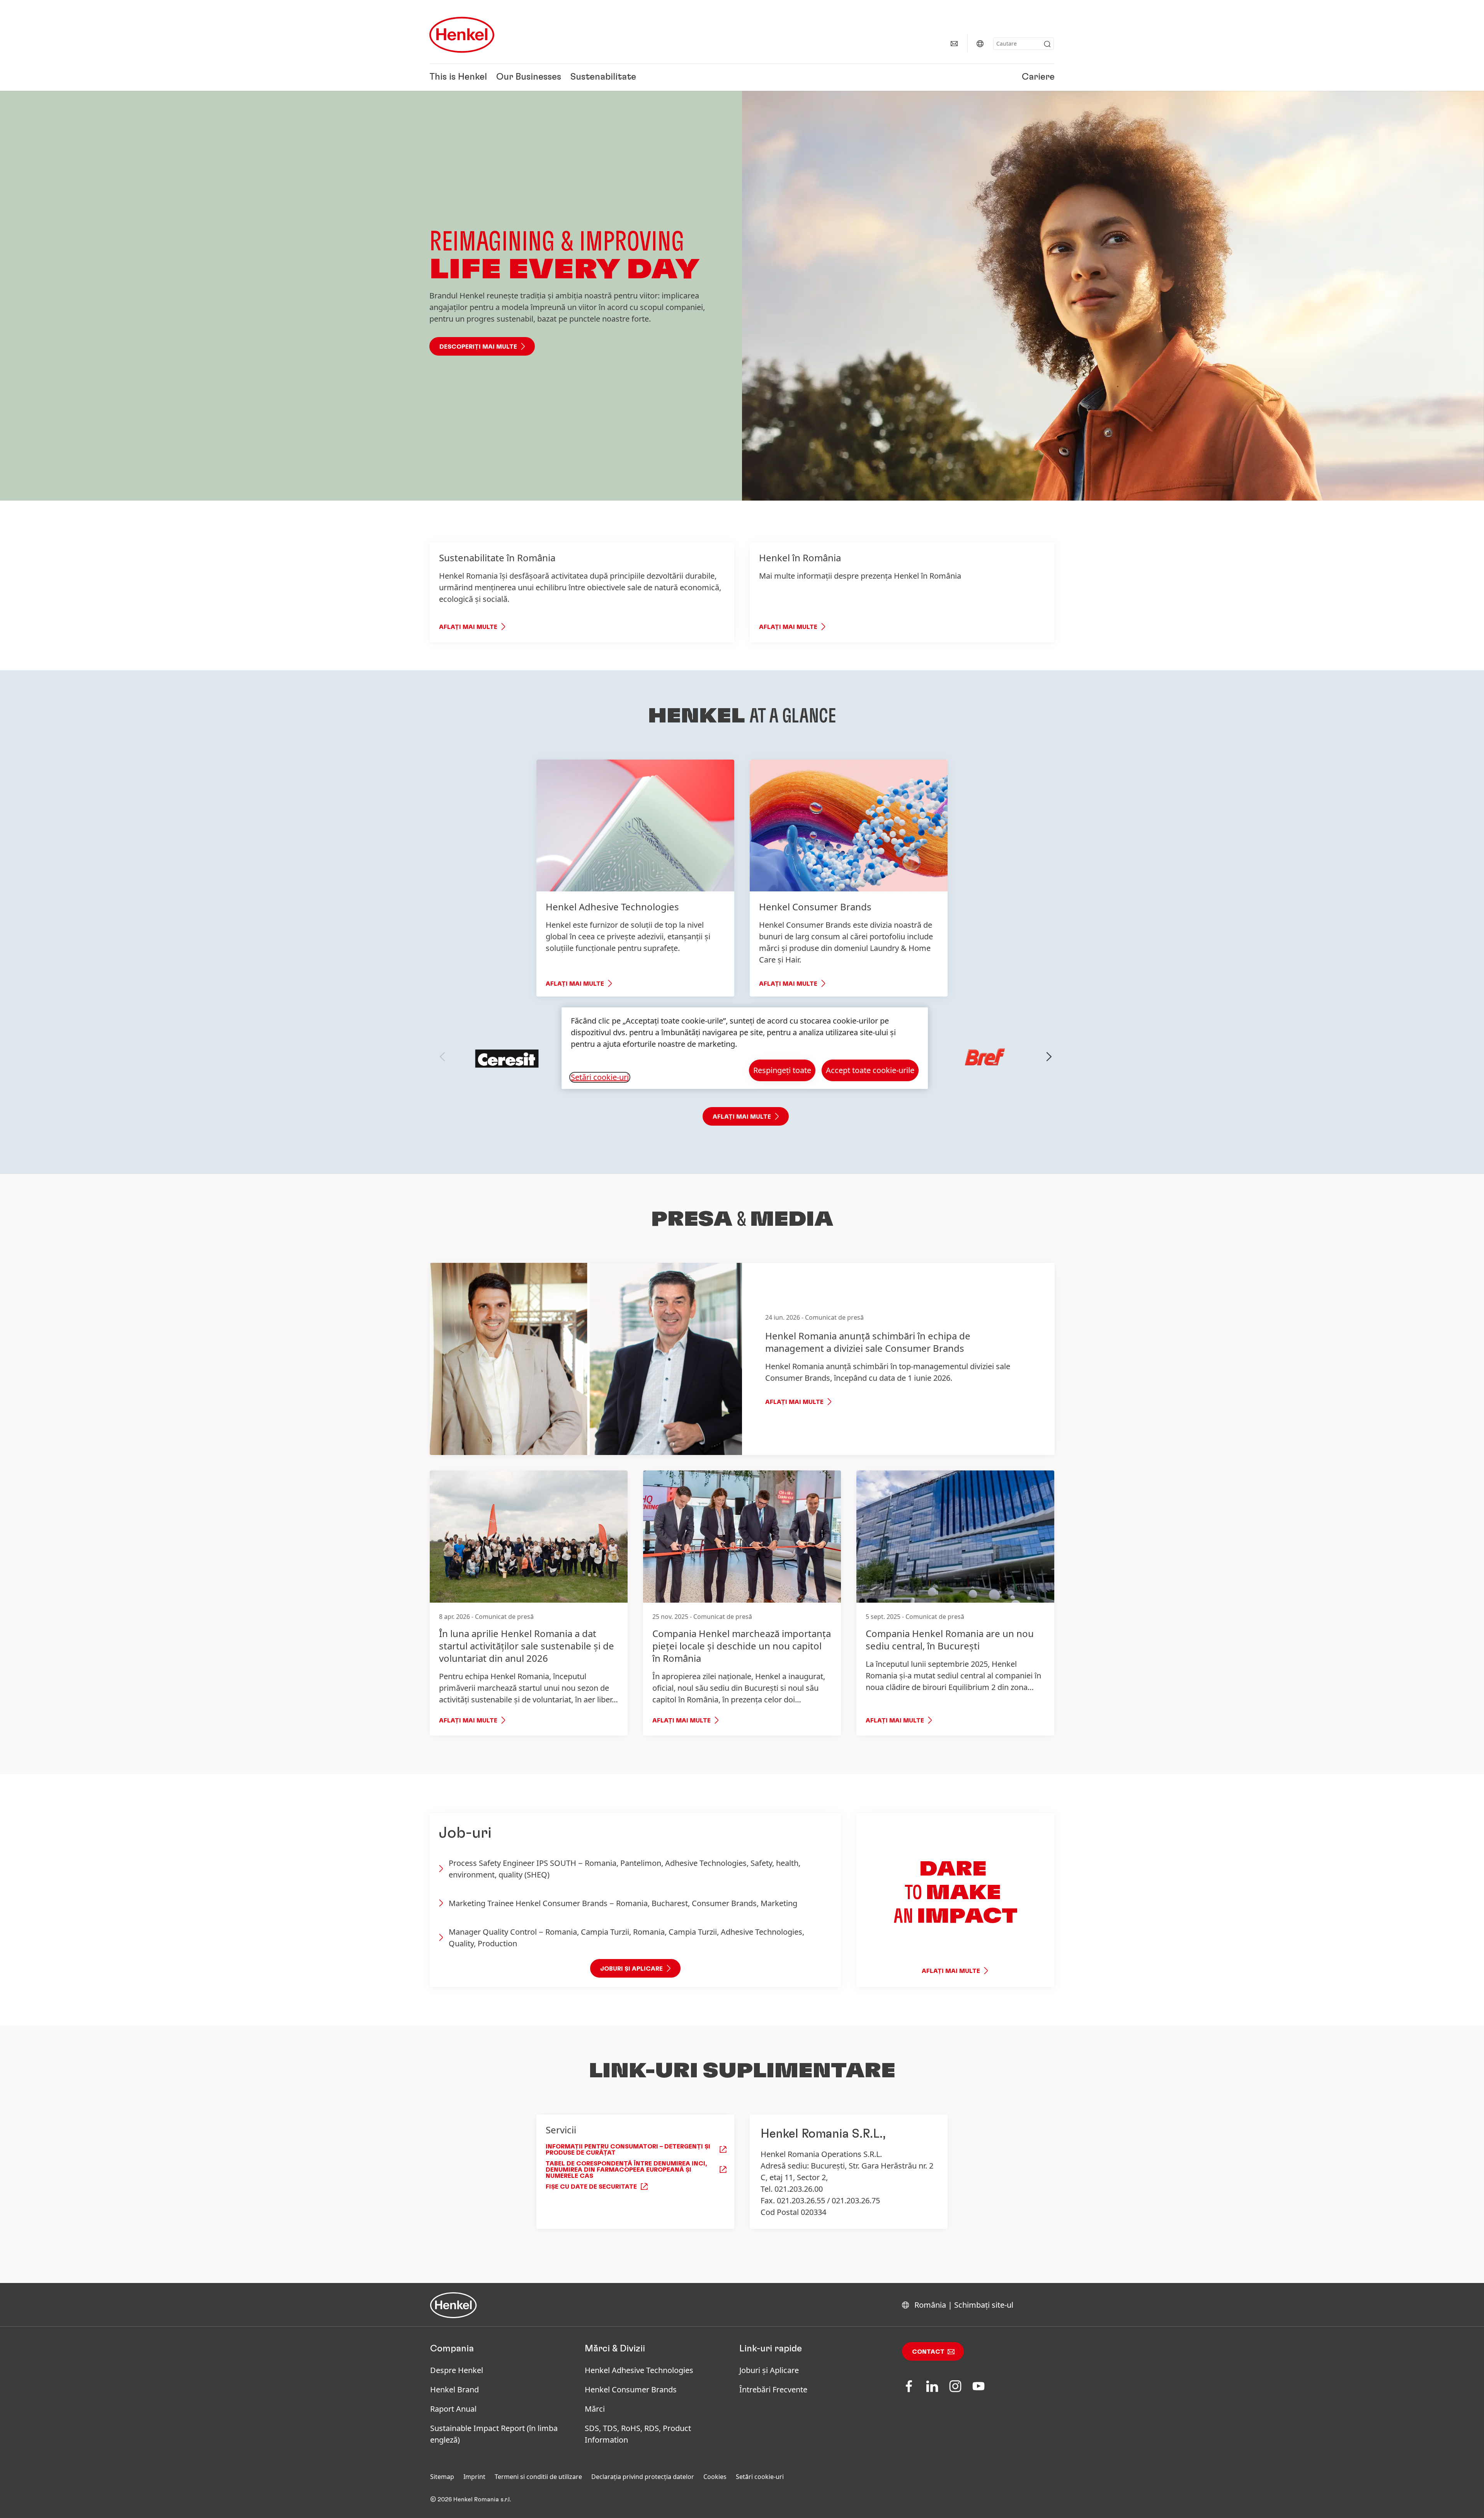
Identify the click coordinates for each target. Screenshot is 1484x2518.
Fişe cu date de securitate (591, 2187)
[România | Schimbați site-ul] (980, 44)
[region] (745, 1048)
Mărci (595, 2409)
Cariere (1038, 77)
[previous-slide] (442, 1057)
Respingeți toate (782, 1070)
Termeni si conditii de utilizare (538, 2477)
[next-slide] (1049, 1057)
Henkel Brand (454, 2389)
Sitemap (442, 2477)
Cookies (715, 2477)
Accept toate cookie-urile (870, 1070)
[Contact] (954, 44)
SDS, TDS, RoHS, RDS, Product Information (638, 2434)
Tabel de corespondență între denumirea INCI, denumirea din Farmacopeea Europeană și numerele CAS (626, 2170)
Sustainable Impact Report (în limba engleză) (494, 2434)
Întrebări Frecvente (773, 2389)
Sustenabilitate (603, 77)
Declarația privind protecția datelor (643, 2477)
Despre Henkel (457, 2370)
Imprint (474, 2477)
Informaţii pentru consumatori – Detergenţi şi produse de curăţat (628, 2150)
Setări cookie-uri (760, 2477)
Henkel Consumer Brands (631, 2389)
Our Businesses (529, 77)
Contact (928, 2352)
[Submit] (1047, 44)
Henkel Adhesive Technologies (639, 2370)
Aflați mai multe (468, 627)
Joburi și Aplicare (769, 2370)
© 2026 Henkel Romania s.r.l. (471, 2499)
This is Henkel (458, 77)
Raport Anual (453, 2409)
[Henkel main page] (462, 35)
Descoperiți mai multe (478, 347)
